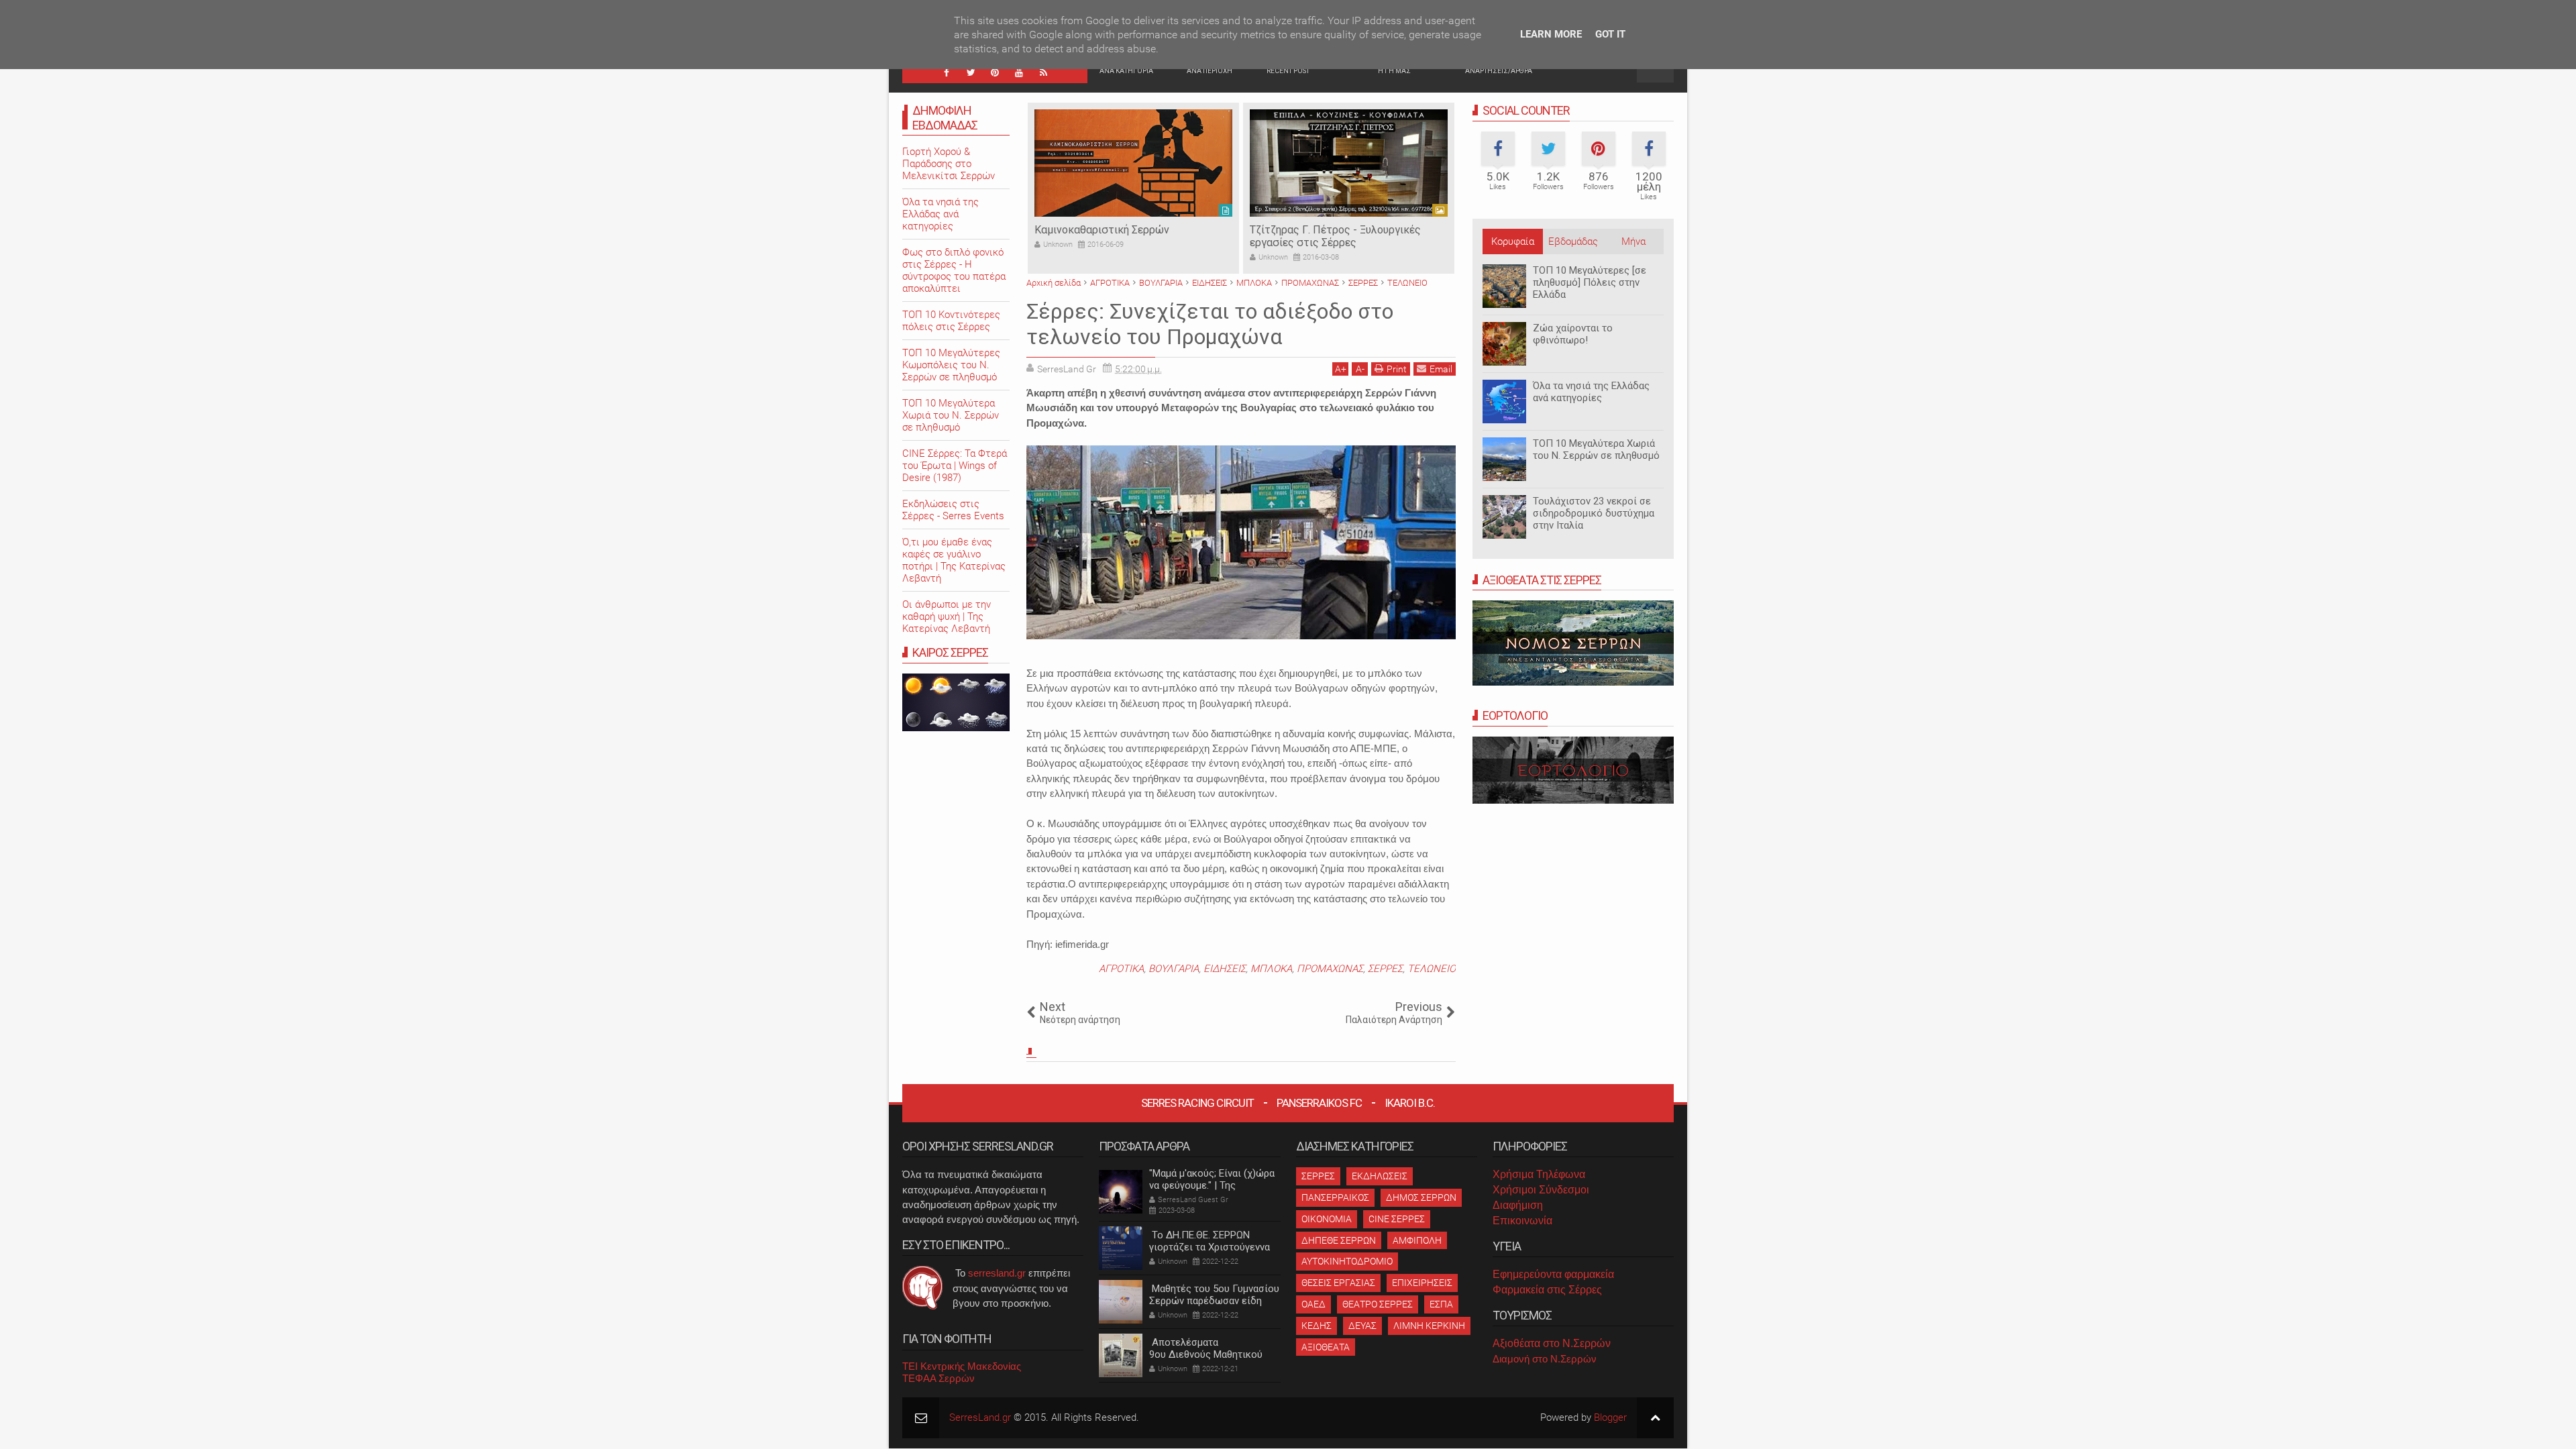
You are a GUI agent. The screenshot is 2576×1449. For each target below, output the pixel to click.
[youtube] (1019, 72)
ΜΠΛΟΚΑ (1271, 969)
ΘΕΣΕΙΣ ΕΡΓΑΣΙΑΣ (1338, 1283)
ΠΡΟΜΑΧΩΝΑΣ (1330, 969)
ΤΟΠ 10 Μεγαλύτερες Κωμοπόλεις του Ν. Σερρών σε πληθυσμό (951, 365)
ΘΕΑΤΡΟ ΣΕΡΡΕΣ (1378, 1304)
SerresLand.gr (980, 1417)
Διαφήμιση (1518, 1205)
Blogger (1610, 1417)
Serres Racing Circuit (1197, 1103)
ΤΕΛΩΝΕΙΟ (1432, 969)
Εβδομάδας (1573, 241)
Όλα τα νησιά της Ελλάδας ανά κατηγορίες (1591, 392)
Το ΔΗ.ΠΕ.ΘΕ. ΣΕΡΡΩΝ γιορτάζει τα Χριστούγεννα (1210, 1241)
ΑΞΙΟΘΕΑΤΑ (1326, 1347)
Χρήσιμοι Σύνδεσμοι (1541, 1190)
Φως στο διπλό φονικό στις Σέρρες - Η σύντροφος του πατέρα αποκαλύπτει (954, 270)
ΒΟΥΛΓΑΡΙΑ (1174, 969)
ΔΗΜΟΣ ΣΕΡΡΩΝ (1421, 1197)
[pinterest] (995, 72)
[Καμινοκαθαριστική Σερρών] (1133, 163)
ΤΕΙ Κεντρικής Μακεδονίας (962, 1366)
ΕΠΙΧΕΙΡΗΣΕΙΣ (1422, 1283)
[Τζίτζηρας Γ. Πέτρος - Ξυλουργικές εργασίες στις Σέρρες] (1349, 163)
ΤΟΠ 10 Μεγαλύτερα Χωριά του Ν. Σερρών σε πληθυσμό (1596, 449)
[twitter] (971, 72)
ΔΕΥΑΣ (1362, 1326)
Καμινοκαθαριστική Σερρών (1102, 230)
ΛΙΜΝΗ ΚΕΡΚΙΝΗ (1429, 1326)
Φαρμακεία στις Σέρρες (1547, 1290)
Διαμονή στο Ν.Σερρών (1545, 1359)
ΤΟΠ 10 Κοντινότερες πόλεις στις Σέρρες (951, 321)
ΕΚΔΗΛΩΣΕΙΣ (1380, 1176)
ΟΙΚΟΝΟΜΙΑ (1327, 1219)
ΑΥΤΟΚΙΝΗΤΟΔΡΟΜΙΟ (1347, 1261)
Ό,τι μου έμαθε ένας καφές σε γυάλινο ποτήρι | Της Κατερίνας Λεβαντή (954, 560)
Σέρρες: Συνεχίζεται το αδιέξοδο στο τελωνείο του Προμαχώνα (1210, 324)
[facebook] (947, 72)
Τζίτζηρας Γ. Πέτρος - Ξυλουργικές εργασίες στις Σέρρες (1335, 236)
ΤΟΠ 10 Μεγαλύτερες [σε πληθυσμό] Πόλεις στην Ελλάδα (1590, 282)
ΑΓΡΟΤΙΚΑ (1121, 969)
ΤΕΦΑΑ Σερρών (938, 1378)
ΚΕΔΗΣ (1317, 1326)
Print (1397, 369)
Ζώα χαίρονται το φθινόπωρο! (1573, 334)
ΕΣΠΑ (1441, 1304)
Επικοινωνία (1522, 1221)
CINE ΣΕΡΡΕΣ (1397, 1219)
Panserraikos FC (1319, 1103)
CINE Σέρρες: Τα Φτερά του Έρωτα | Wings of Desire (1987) (955, 466)
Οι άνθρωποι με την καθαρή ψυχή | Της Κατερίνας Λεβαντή (947, 616)
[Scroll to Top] (1655, 1418)
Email (1441, 369)
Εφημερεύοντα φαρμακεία (1553, 1274)
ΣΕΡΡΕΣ (1385, 969)
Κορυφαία (1513, 241)
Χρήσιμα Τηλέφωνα (1539, 1174)
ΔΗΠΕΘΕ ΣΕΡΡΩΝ (1339, 1240)
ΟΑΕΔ (1313, 1304)
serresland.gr (997, 1273)
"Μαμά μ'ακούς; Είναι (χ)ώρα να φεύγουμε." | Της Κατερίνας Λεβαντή (1212, 1185)
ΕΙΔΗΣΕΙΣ (1225, 969)
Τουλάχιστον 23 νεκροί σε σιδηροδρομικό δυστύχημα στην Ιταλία (1594, 513)
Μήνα (1633, 241)
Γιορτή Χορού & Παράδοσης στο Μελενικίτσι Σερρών (949, 164)
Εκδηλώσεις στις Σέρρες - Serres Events (953, 510)
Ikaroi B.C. (1410, 1103)
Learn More (1551, 34)
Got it (1610, 34)
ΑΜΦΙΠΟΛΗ (1417, 1240)
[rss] (1043, 72)
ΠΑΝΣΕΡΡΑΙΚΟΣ (1335, 1197)
